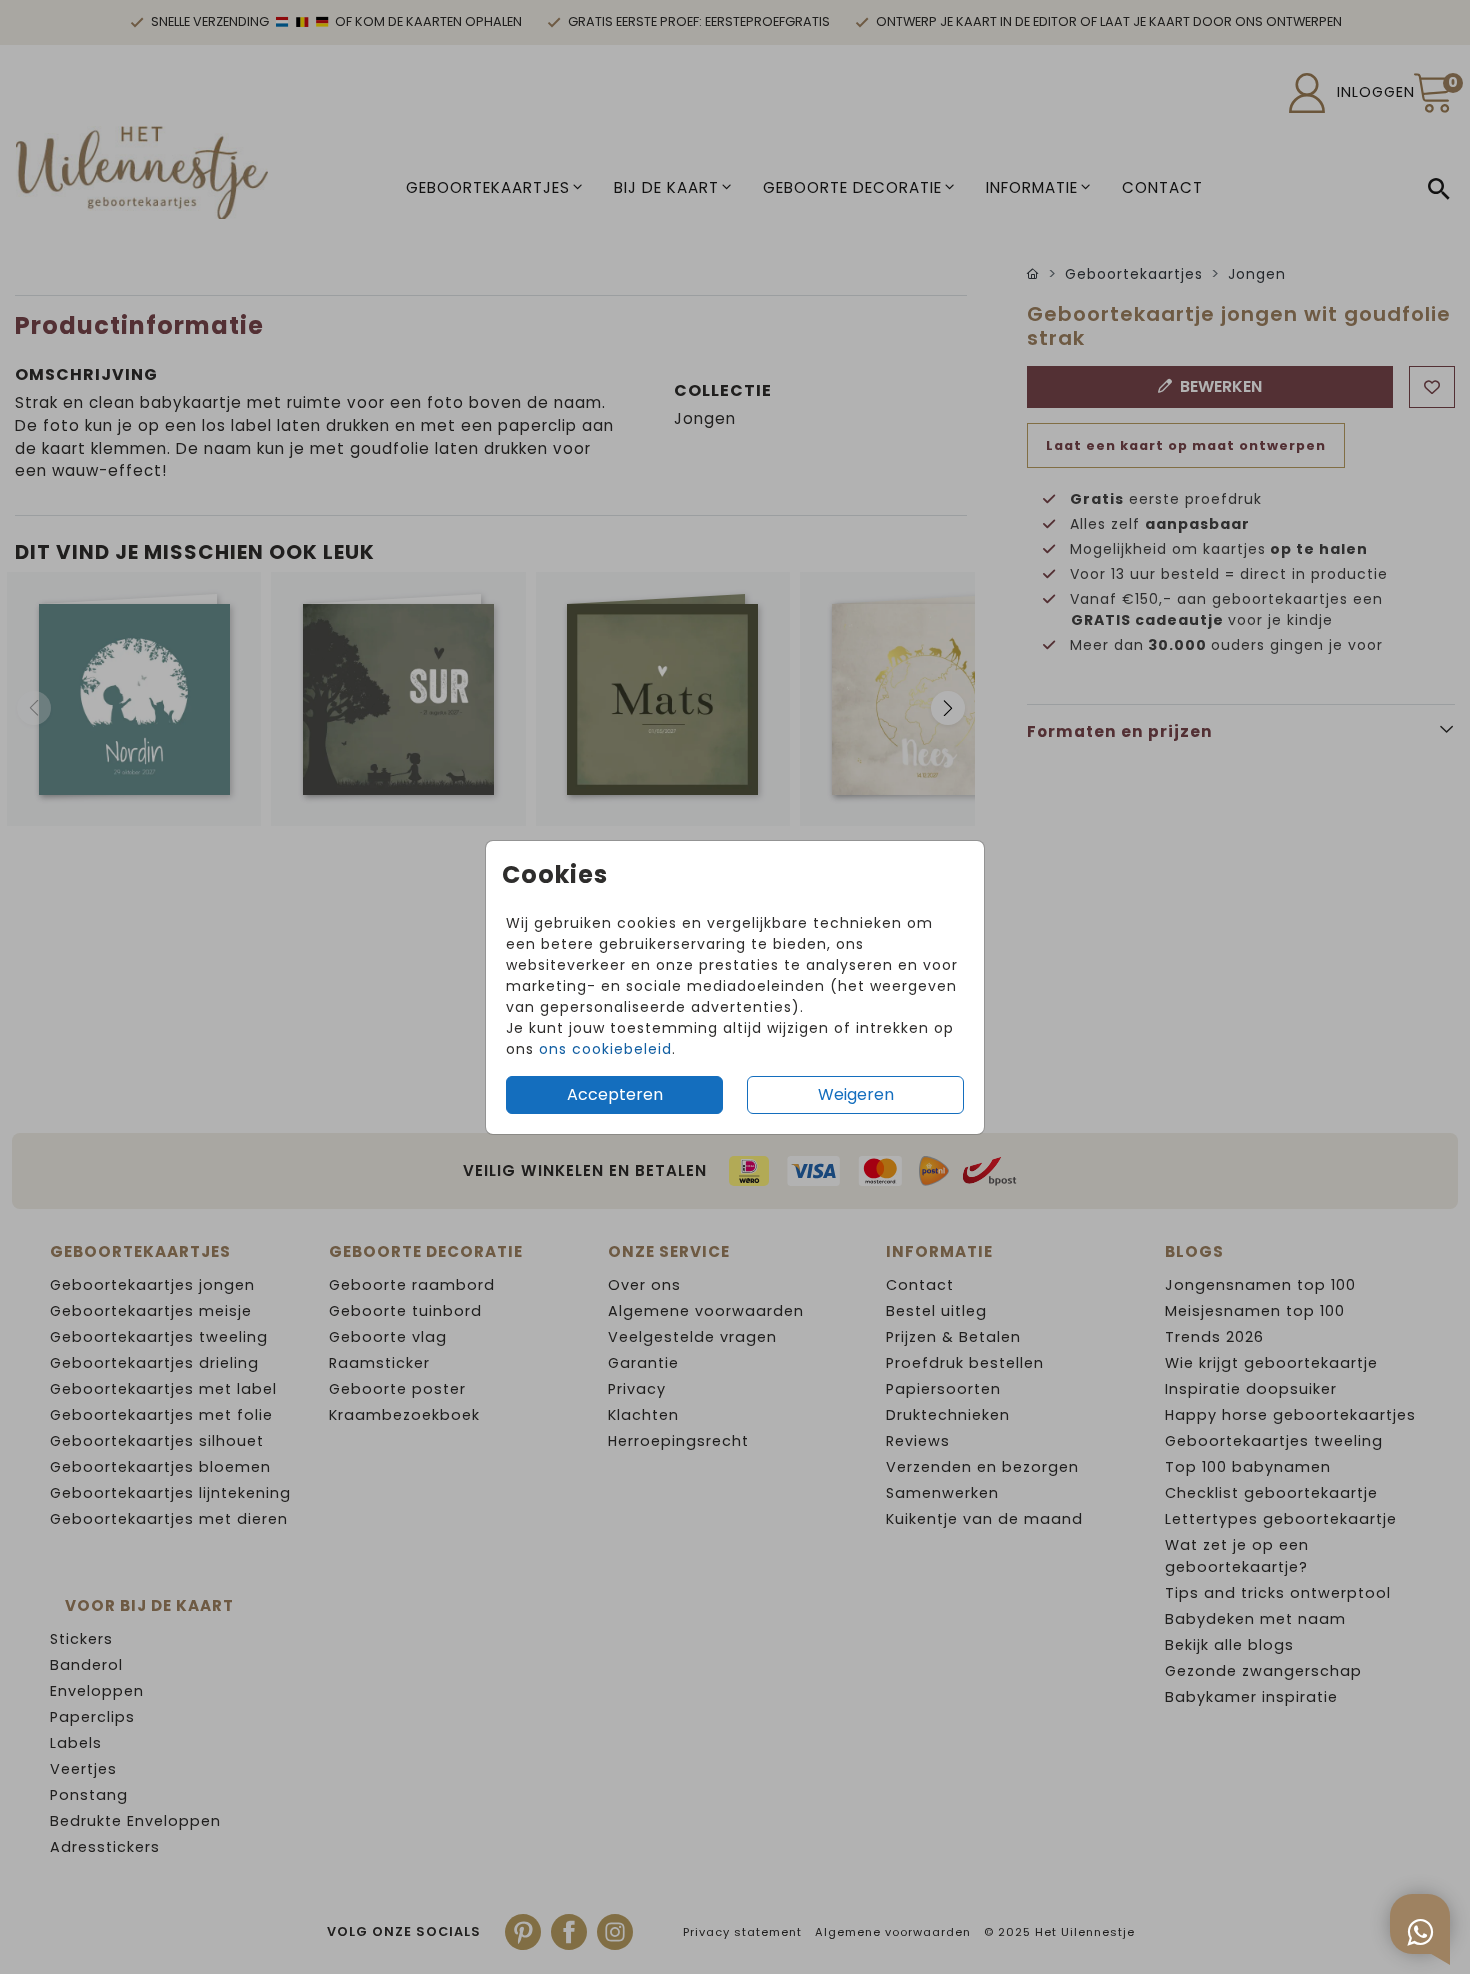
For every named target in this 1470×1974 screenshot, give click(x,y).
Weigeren (856, 1094)
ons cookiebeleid (605, 1049)
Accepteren (615, 1094)
